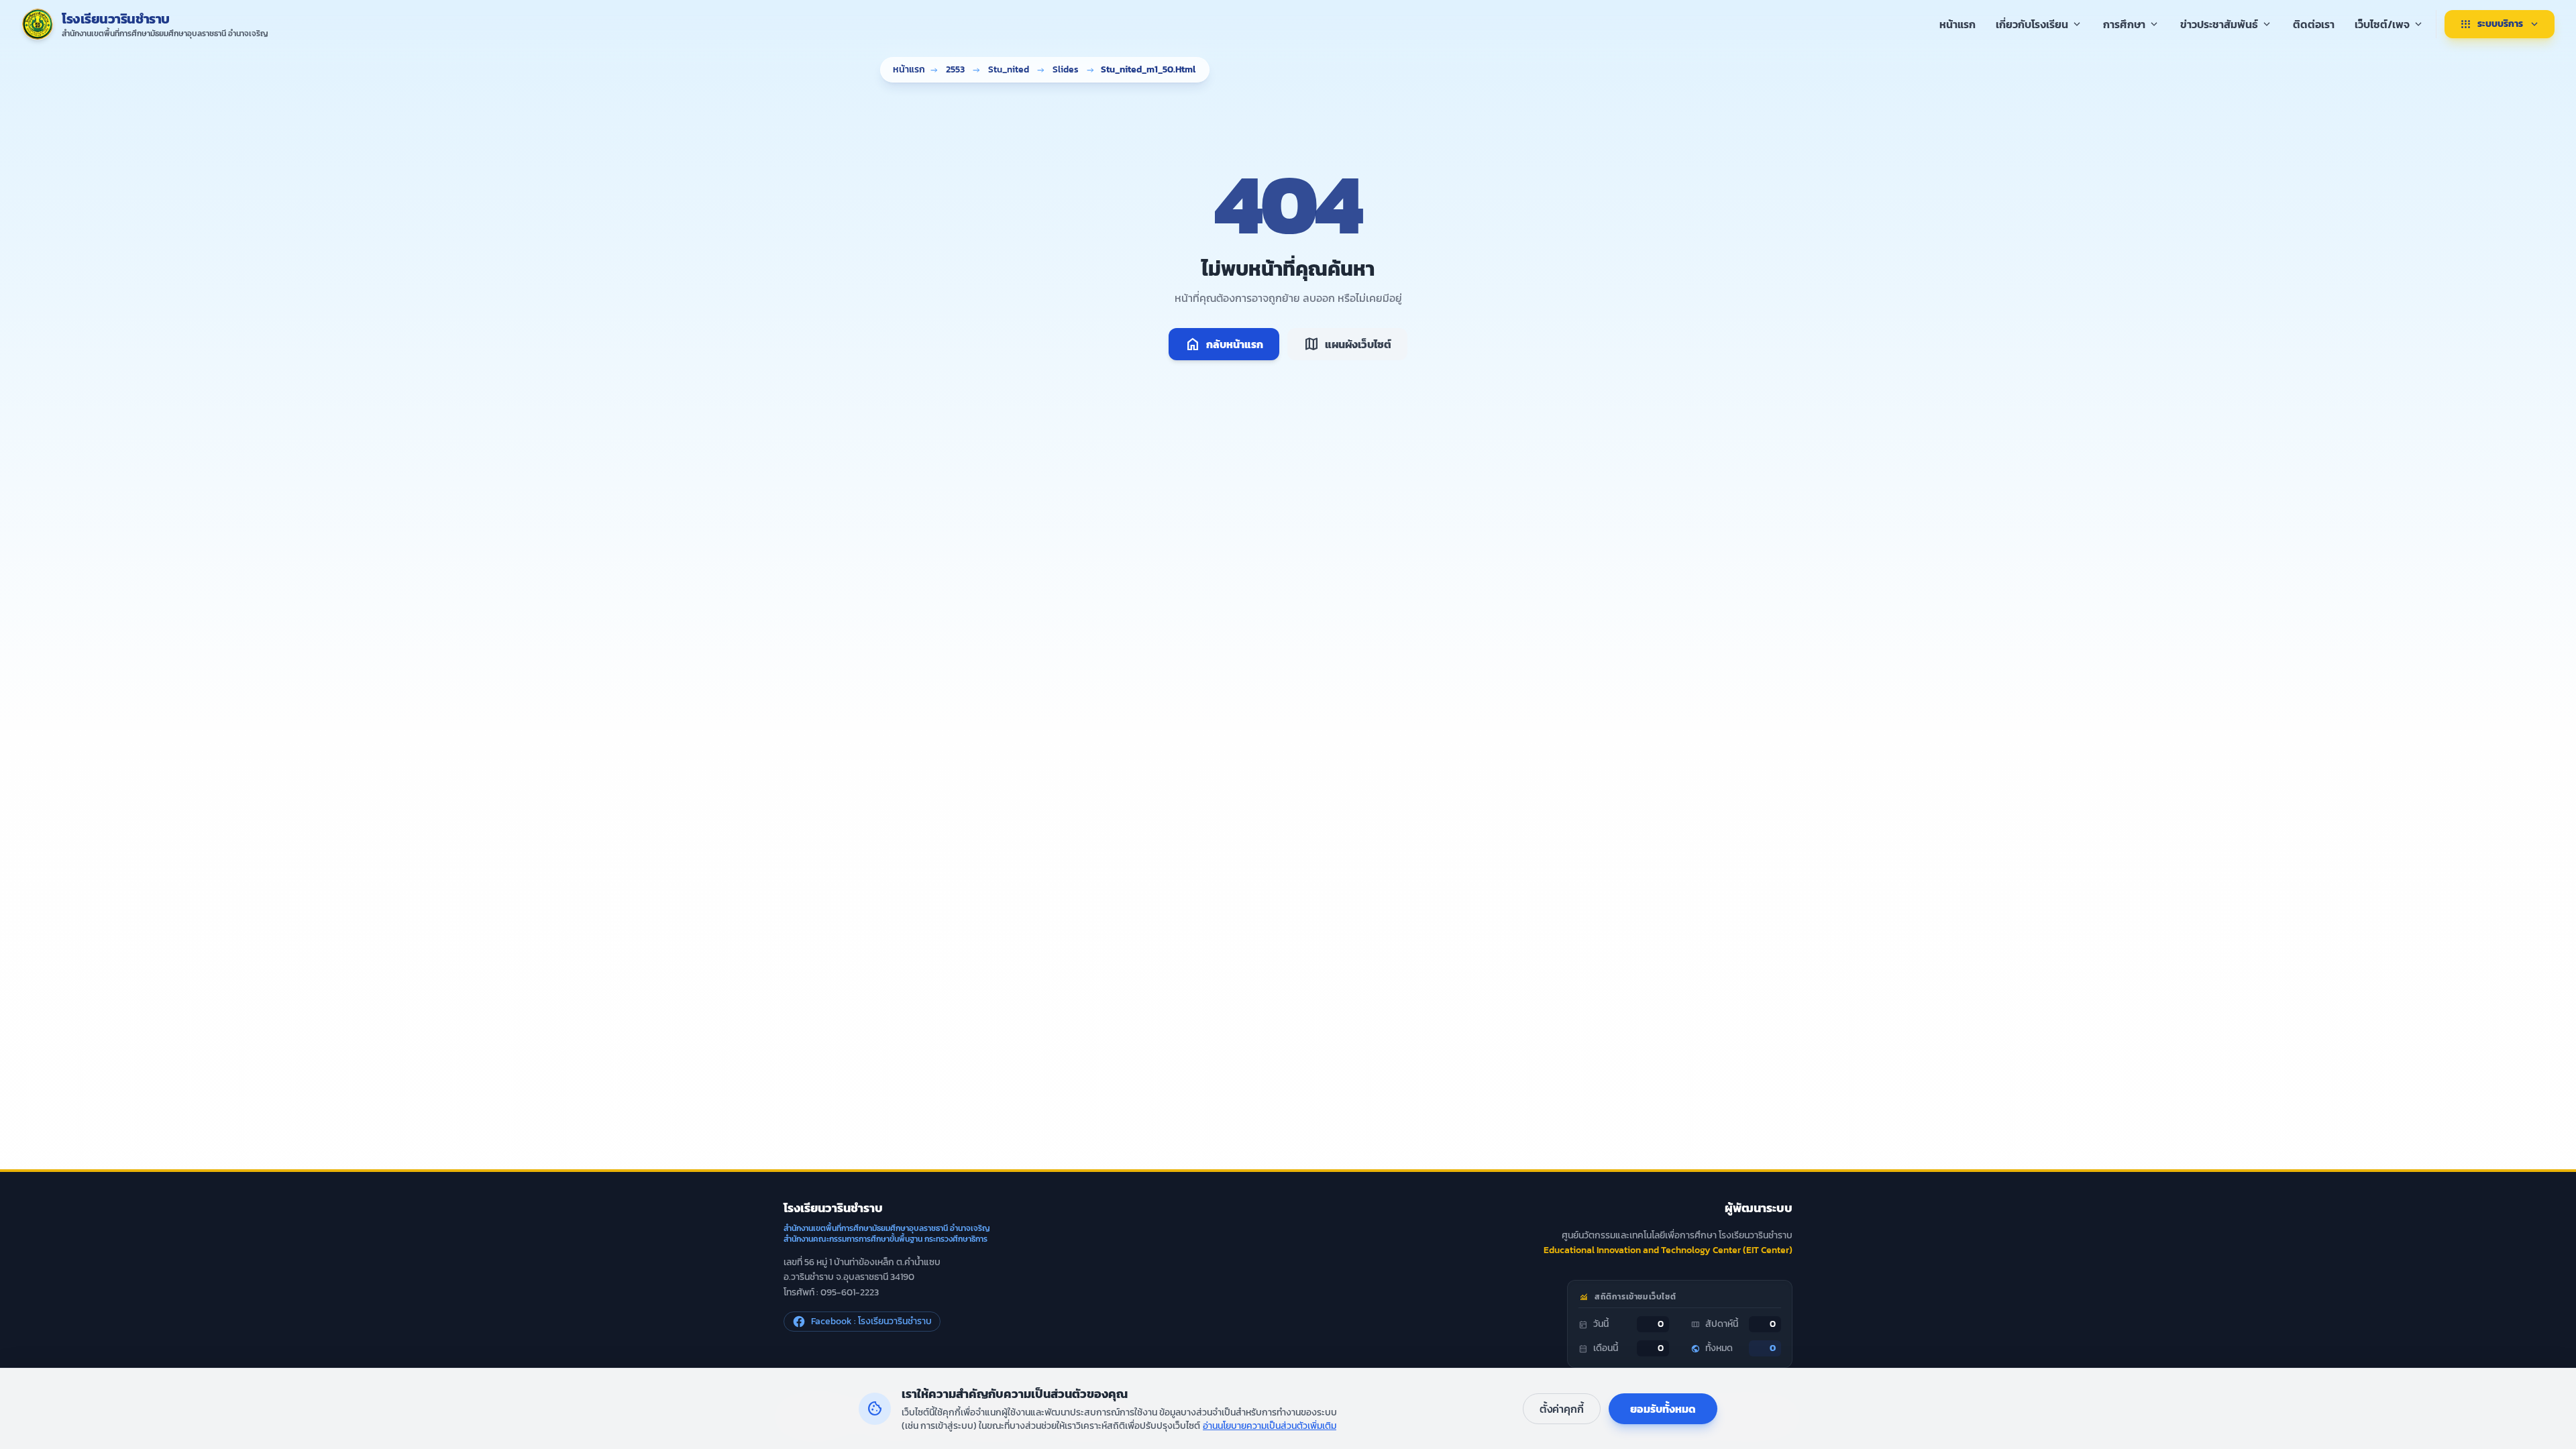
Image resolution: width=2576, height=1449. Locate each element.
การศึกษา (2132, 24)
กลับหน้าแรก (1224, 344)
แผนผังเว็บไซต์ (1347, 344)
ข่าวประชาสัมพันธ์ (2226, 24)
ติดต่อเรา (2314, 24)
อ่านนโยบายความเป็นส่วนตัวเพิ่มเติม (1270, 1426)
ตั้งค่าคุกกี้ (1562, 1409)
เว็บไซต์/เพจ (2390, 24)
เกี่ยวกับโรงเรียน (2039, 24)
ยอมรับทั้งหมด (1663, 1409)
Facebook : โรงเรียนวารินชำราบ (871, 1321)
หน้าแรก (1957, 24)
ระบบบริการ (2500, 24)
